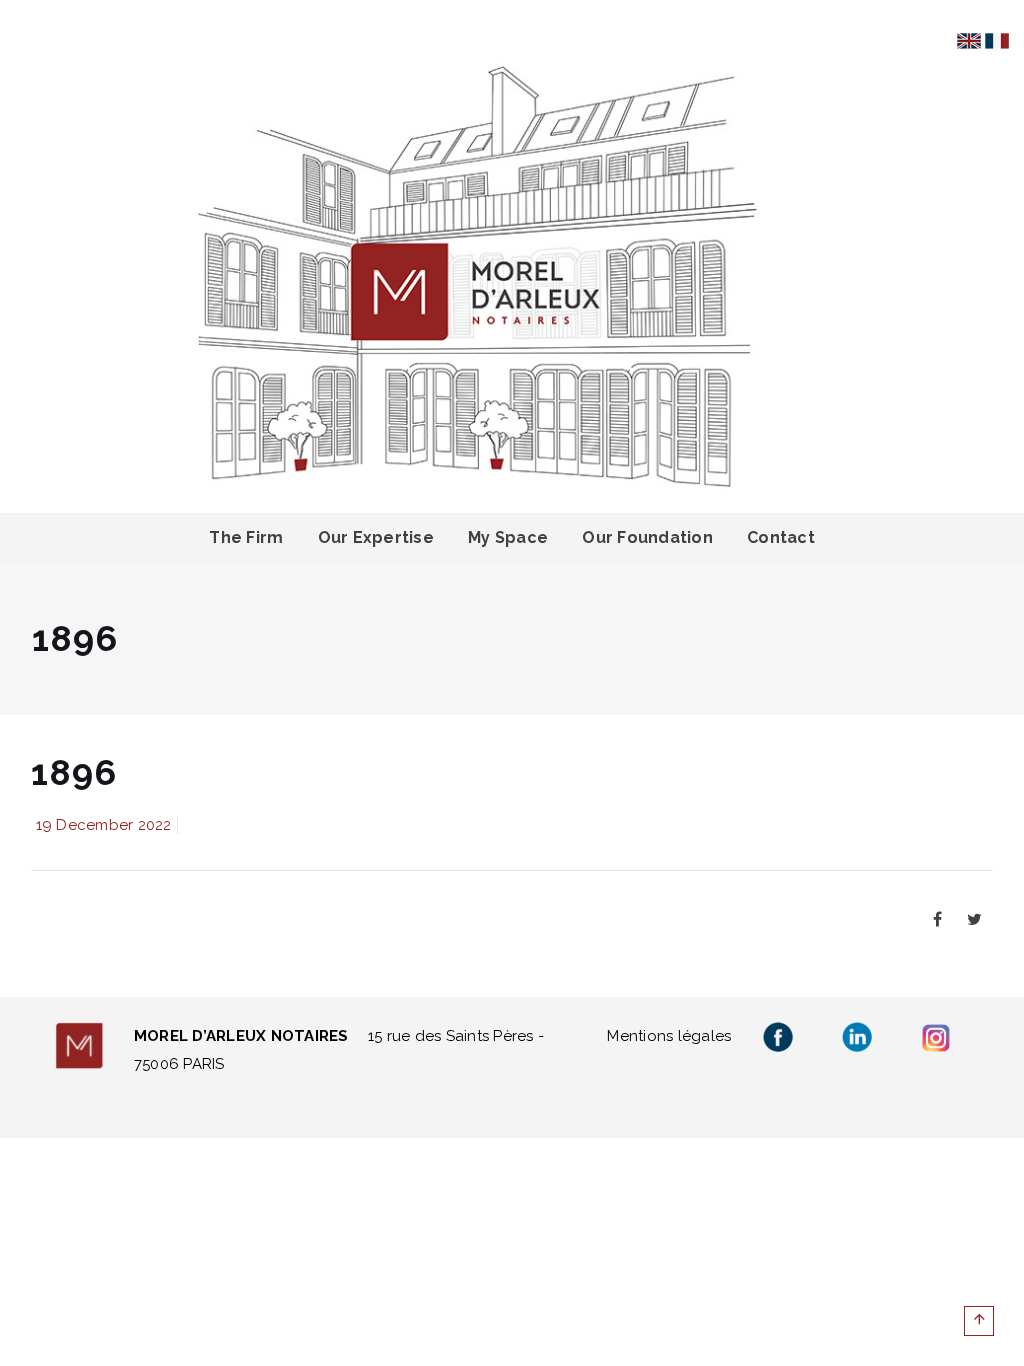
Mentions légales (669, 1036)
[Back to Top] (979, 1321)
